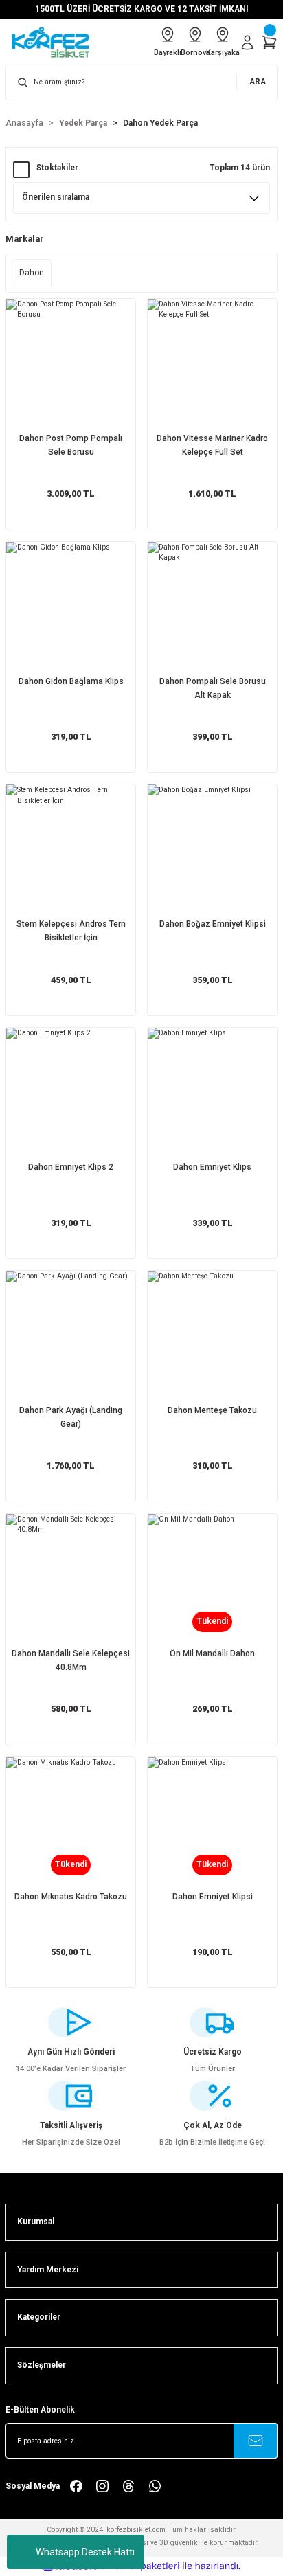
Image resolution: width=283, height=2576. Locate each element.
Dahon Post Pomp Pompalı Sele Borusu (71, 445)
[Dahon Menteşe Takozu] (212, 1335)
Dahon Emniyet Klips (212, 1167)
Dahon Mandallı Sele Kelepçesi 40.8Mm (71, 1660)
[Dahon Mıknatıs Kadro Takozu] (71, 1822)
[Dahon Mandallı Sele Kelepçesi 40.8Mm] (71, 1579)
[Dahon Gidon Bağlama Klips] (71, 607)
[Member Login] (247, 43)
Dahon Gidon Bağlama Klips (71, 681)
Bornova (195, 53)
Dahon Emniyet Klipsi (213, 1897)
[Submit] (256, 2441)
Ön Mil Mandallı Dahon (212, 1653)
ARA (258, 82)
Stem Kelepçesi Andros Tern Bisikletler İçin (71, 931)
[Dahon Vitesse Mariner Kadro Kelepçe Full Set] (212, 363)
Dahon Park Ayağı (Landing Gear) (71, 1417)
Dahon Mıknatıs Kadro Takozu (71, 1897)
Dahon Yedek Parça (160, 123)
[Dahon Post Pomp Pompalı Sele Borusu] (71, 363)
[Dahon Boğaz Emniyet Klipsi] (212, 849)
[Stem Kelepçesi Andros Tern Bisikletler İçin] (71, 849)
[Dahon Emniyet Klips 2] (71, 1092)
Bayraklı (168, 53)
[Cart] (269, 43)
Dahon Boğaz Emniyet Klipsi (213, 924)
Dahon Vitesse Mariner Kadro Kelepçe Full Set (212, 445)
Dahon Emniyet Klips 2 (71, 1167)
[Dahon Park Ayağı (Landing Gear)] (71, 1335)
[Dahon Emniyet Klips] (212, 1092)
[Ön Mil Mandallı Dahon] (212, 1579)
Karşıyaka (223, 53)
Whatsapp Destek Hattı (85, 2552)
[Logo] (55, 42)
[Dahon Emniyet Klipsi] (212, 1822)
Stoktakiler (57, 168)
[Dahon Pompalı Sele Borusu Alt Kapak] (212, 607)
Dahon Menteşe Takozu (212, 1410)
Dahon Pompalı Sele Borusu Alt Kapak (213, 688)
